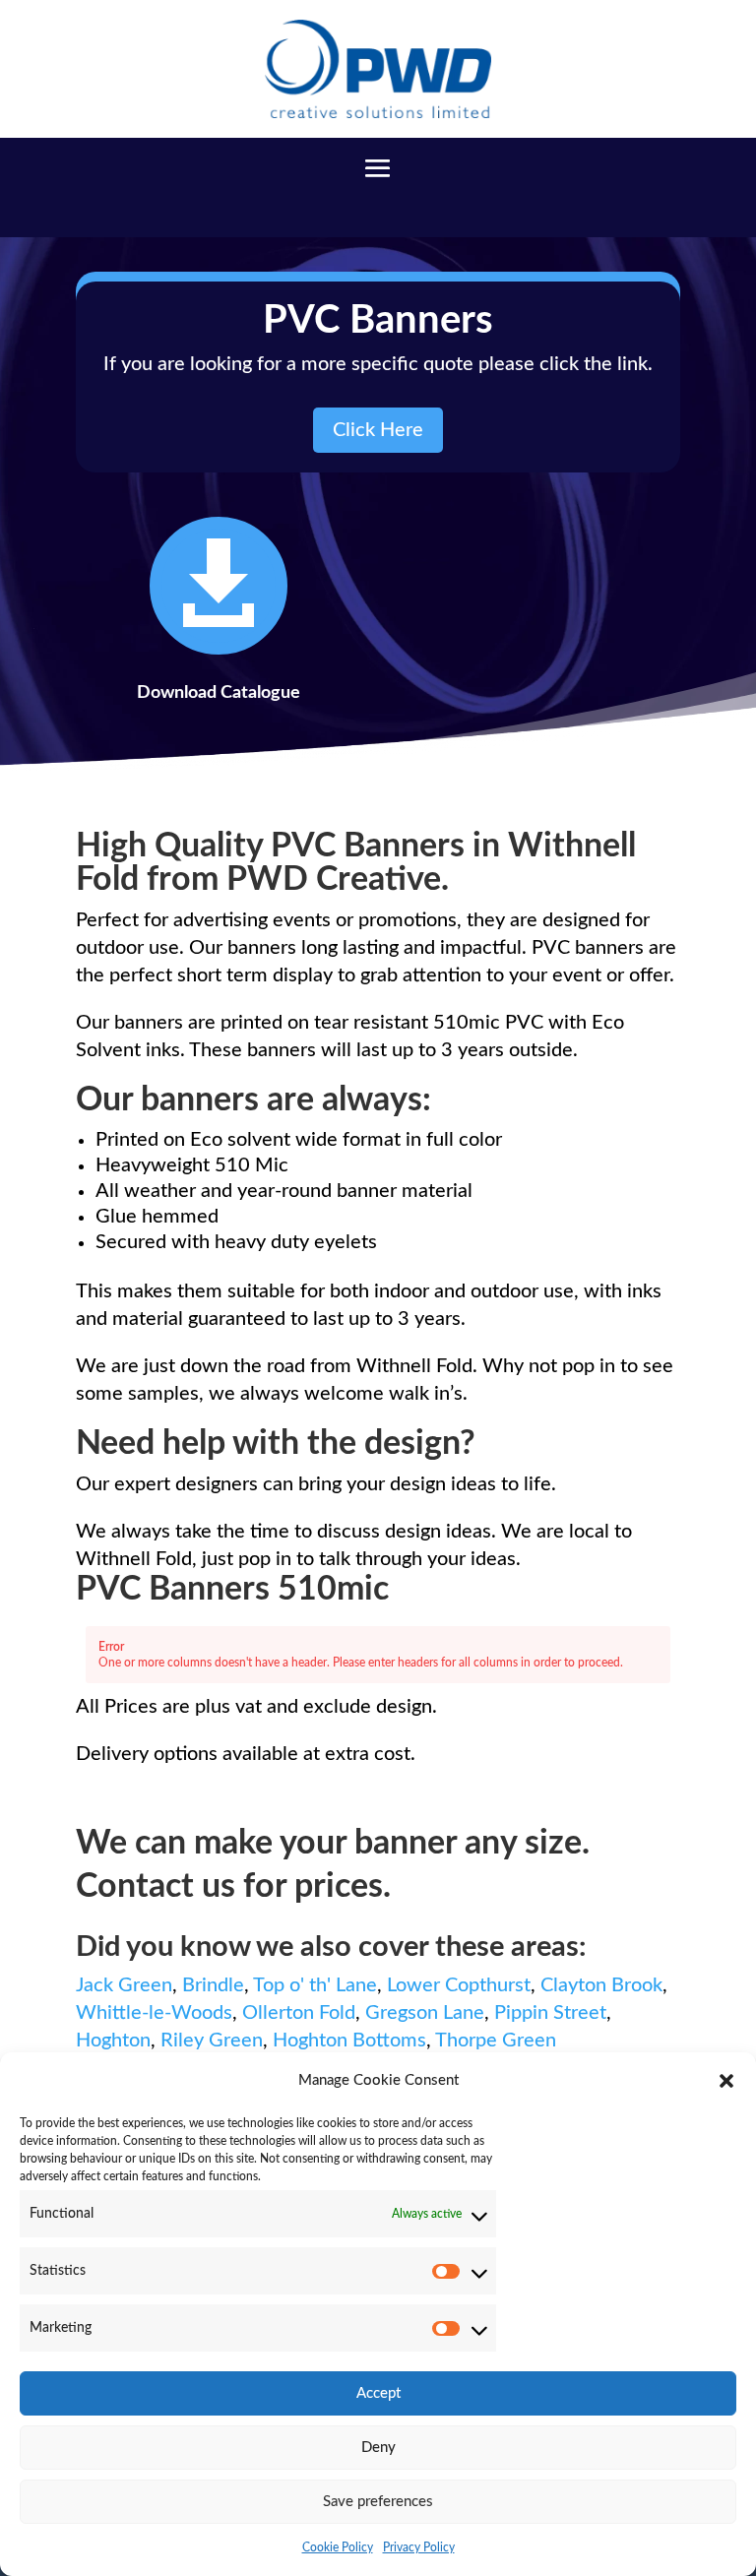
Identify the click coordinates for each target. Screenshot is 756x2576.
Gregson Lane (425, 2013)
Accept (378, 2393)
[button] (726, 2081)
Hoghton (113, 2041)
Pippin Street (550, 2013)
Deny (378, 2448)
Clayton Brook (601, 1985)
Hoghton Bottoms (349, 2041)
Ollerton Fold (299, 2013)
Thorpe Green (496, 2041)
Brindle (213, 1985)
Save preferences (378, 2502)
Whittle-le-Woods (154, 2013)
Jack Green (124, 1985)
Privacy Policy (419, 2547)
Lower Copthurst (459, 1985)
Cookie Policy (338, 2547)
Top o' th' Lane (315, 1985)
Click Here (378, 430)
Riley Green (212, 2041)
